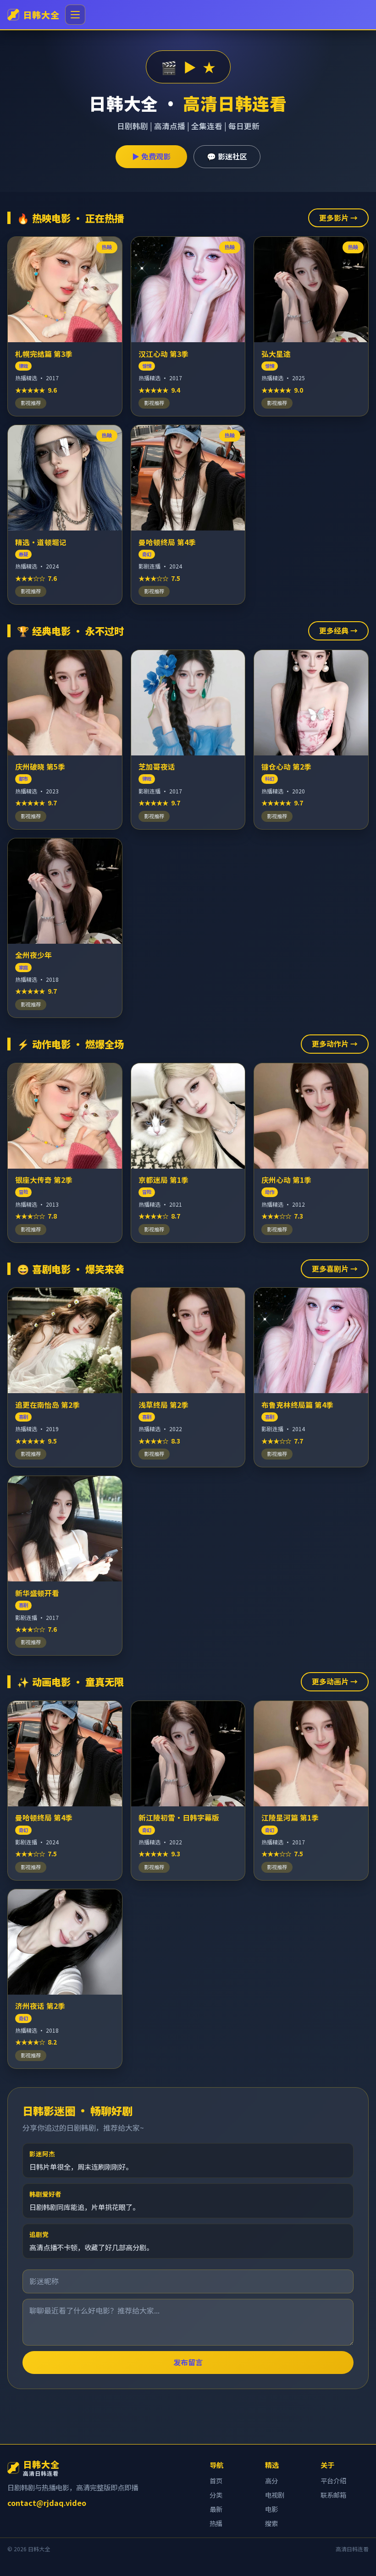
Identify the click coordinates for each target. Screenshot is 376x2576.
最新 (216, 2509)
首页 (216, 2480)
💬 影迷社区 (227, 156)
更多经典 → (338, 630)
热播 (216, 2523)
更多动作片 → (335, 1044)
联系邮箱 (333, 2495)
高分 (271, 2480)
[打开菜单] (75, 15)
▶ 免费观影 (151, 156)
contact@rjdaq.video (47, 2503)
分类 (216, 2495)
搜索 (271, 2523)
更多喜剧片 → (335, 1269)
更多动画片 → (335, 1681)
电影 (271, 2509)
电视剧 (275, 2495)
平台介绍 (333, 2480)
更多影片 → (338, 218)
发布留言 (188, 2362)
